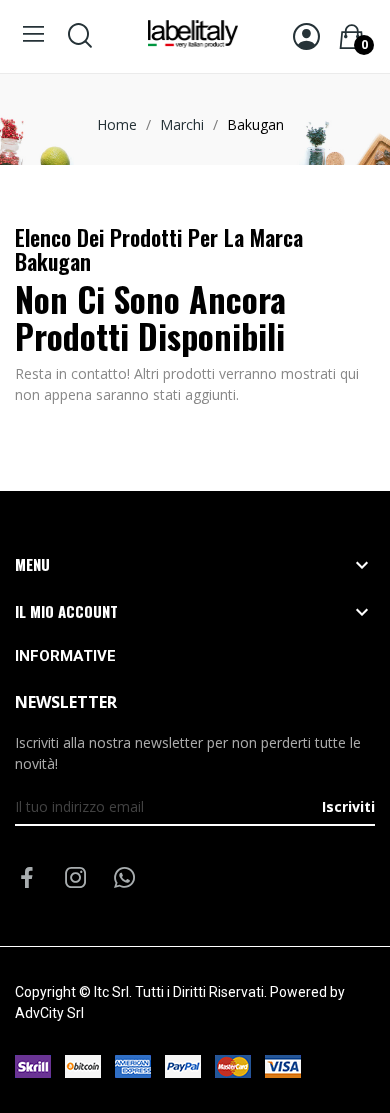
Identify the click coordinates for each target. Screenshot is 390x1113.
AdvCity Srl (49, 1013)
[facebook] (27, 878)
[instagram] (76, 878)
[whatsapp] (125, 878)
